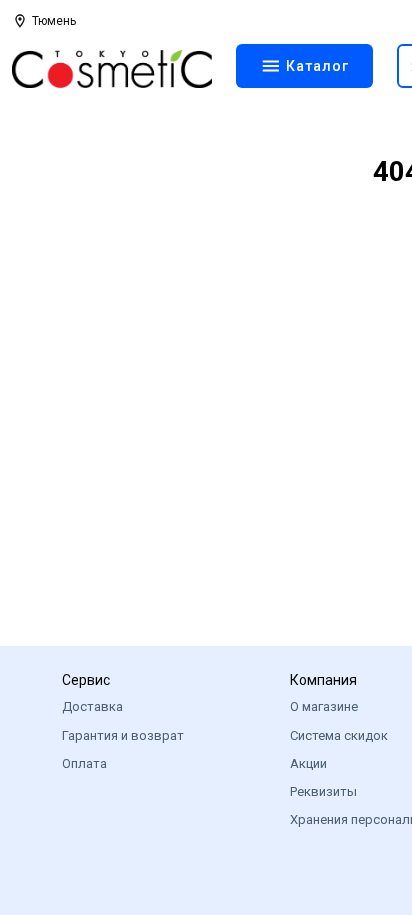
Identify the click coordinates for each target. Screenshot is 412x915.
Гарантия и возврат (123, 735)
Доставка (92, 706)
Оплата (84, 763)
